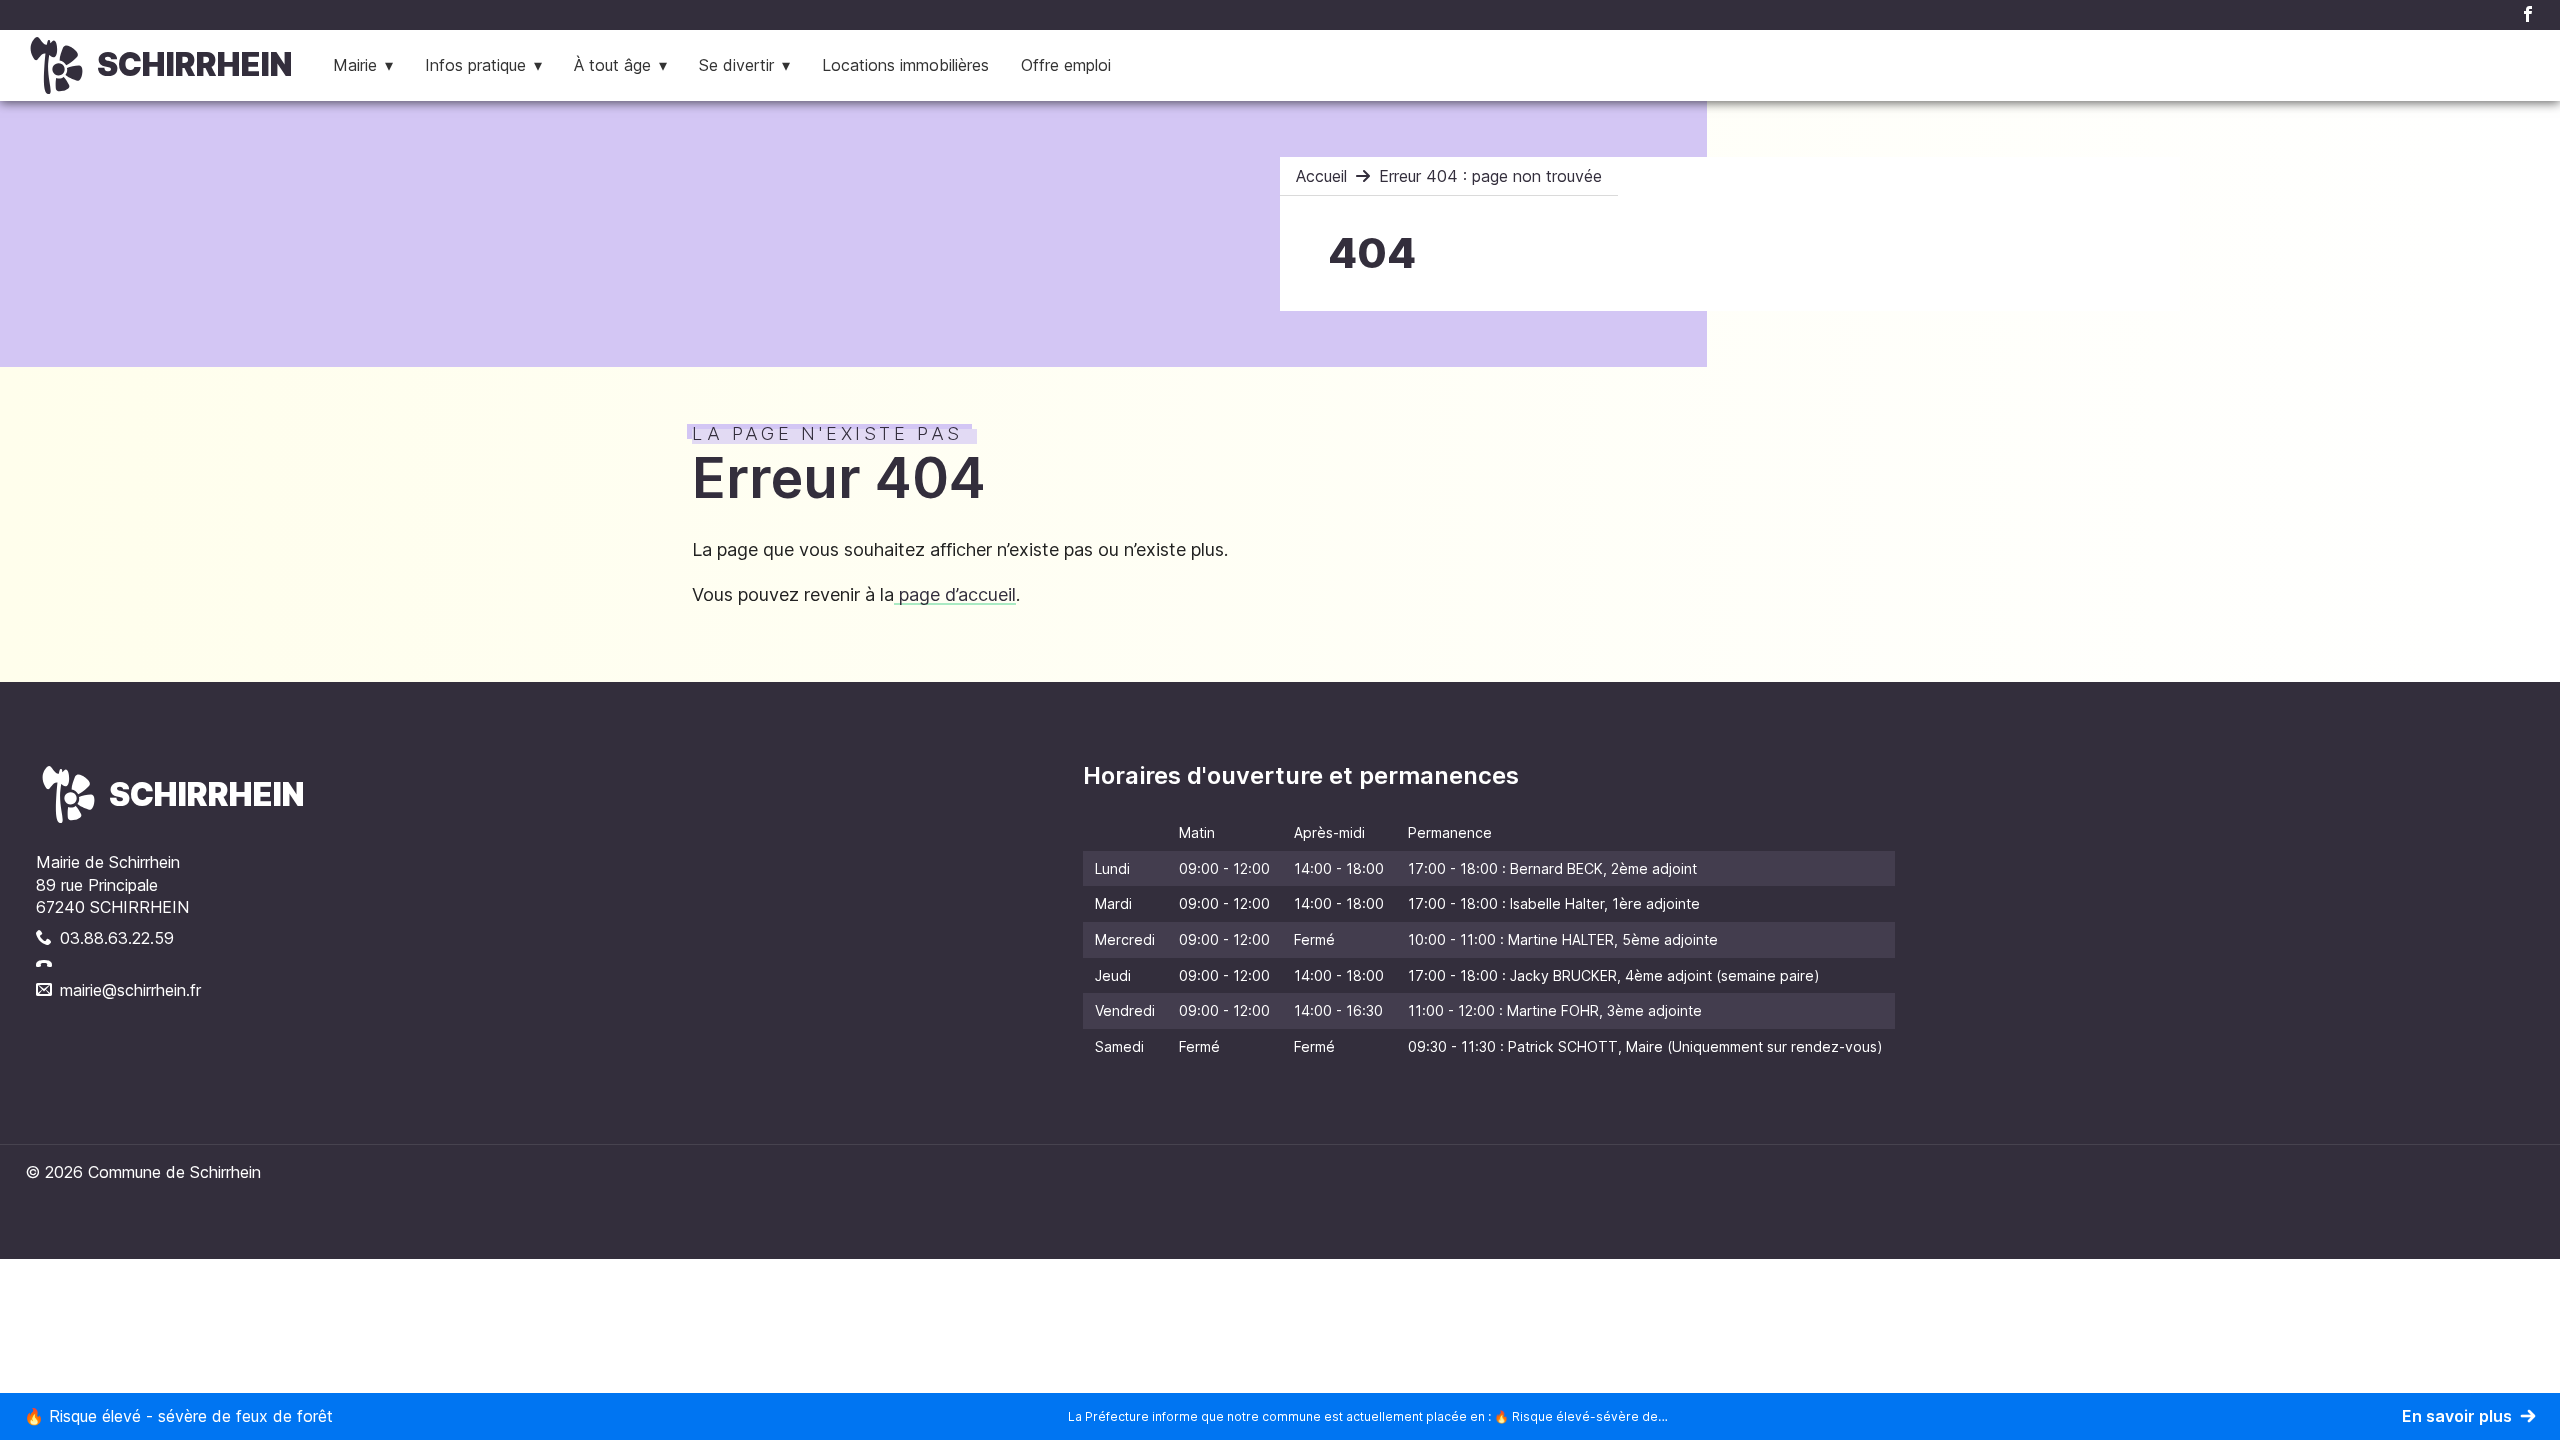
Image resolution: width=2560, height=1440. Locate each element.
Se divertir (736, 65)
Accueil (1321, 176)
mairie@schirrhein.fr (130, 990)
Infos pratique (475, 65)
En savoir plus (2457, 1416)
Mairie (355, 65)
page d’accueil (955, 594)
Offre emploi (1066, 65)
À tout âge (612, 65)
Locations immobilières (905, 65)
